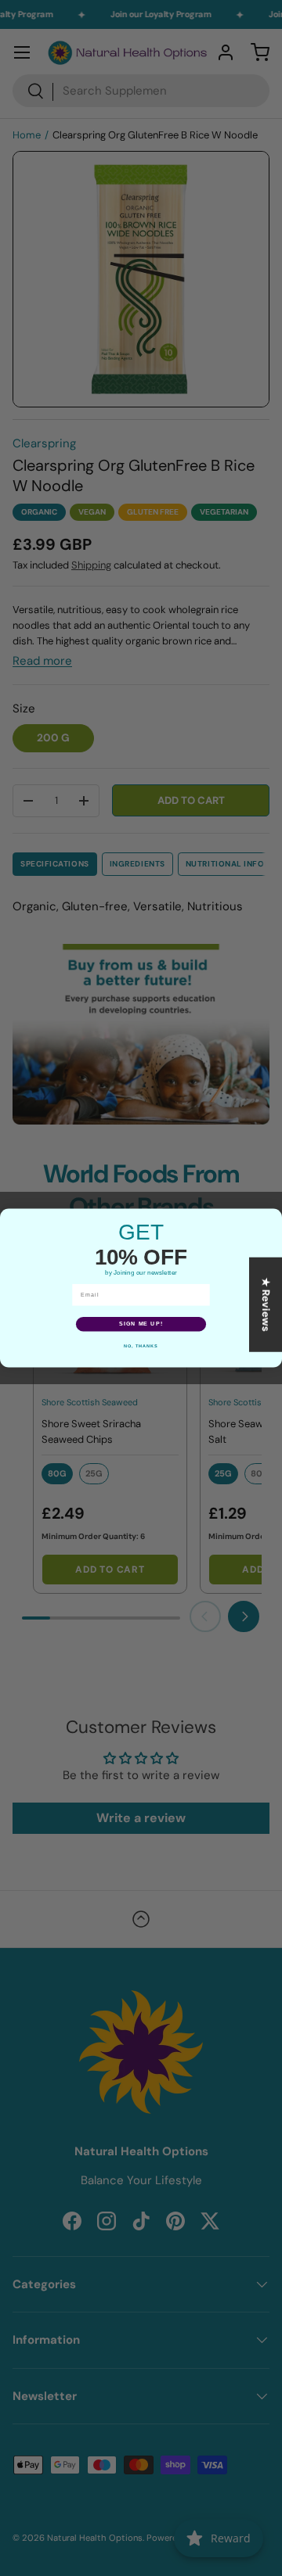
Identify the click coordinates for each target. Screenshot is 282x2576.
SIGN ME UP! (141, 1324)
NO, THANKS (141, 1346)
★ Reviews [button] (266, 1305)
